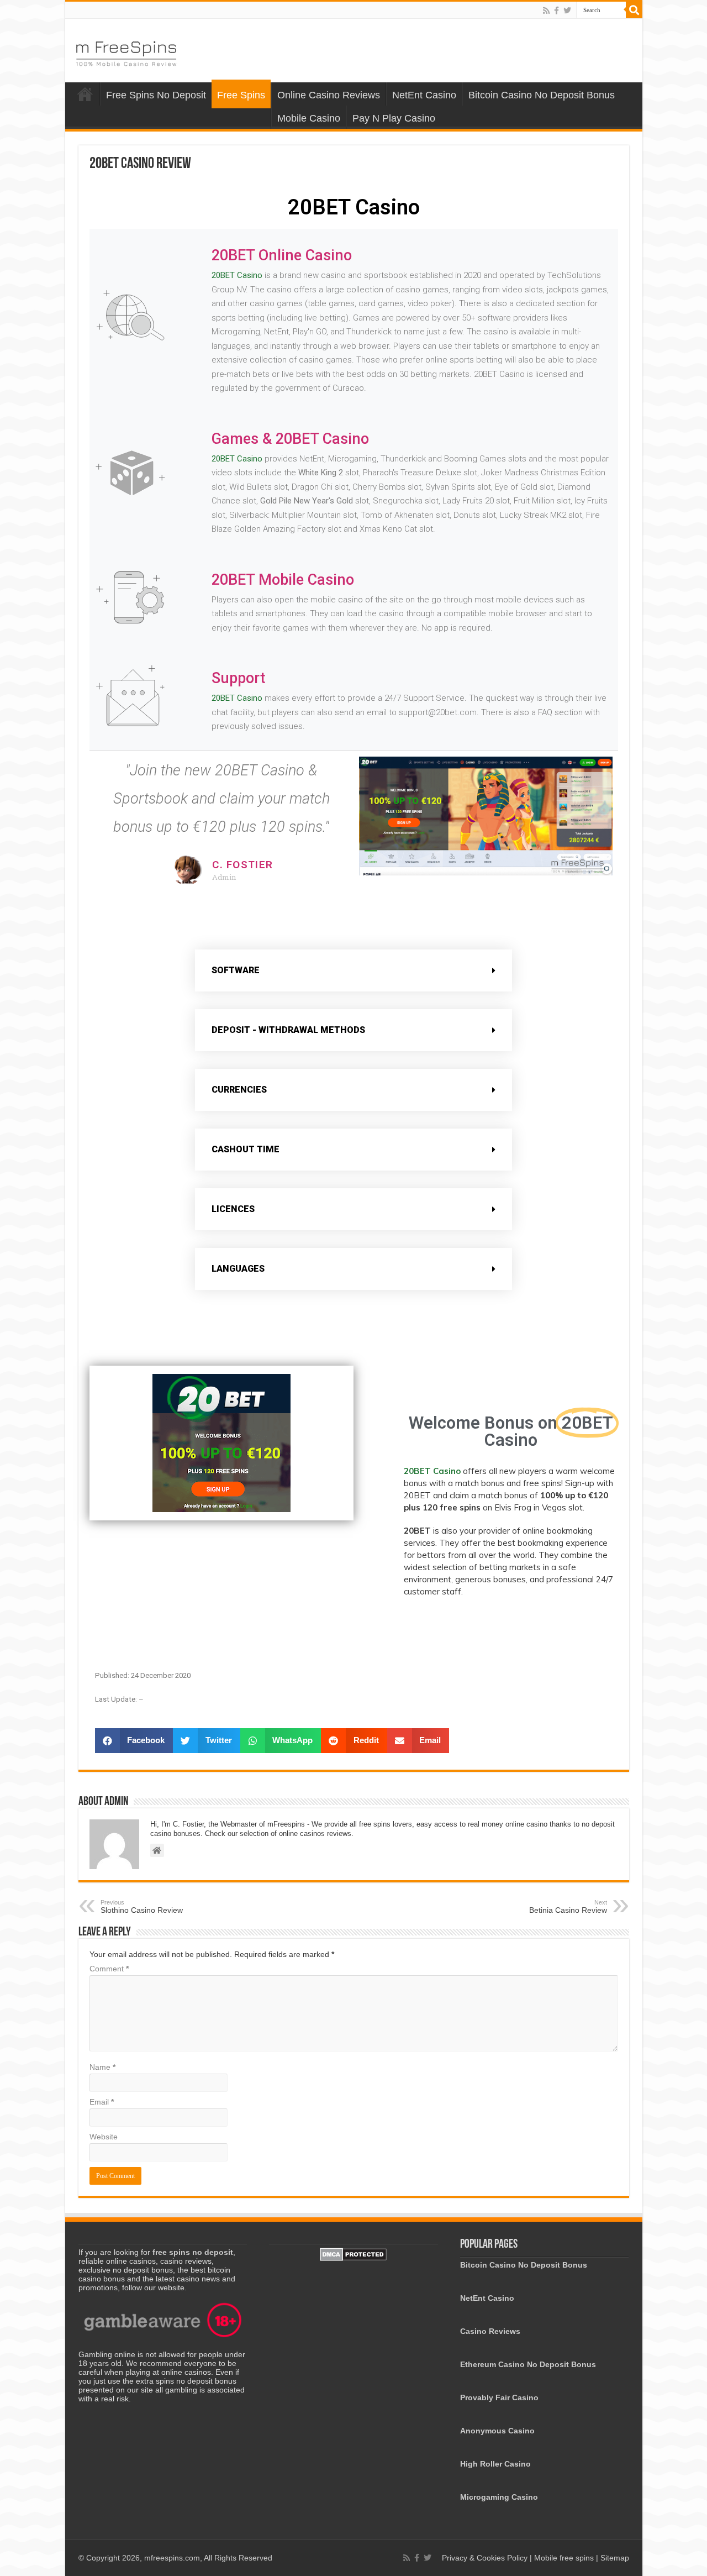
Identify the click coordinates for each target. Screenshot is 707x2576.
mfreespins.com (172, 2558)
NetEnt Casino (424, 95)
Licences (233, 1209)
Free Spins (241, 95)
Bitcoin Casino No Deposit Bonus (542, 95)
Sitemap (615, 2558)
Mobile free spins (564, 2558)
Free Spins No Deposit (156, 95)
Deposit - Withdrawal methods (288, 1030)
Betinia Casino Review (568, 1907)
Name (102, 2067)
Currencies (239, 1090)
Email (102, 2102)
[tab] (353, 970)
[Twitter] (567, 11)
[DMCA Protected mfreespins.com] (353, 2253)
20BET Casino (237, 275)
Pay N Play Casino (394, 118)
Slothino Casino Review (142, 1907)
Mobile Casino (309, 118)
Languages (238, 1269)
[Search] (634, 10)
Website (104, 2137)
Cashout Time (246, 1149)
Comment (109, 1969)
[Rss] (546, 11)
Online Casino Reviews (329, 95)
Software (236, 970)
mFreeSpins (85, 94)
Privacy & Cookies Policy (486, 2558)
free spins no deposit (193, 2252)
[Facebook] (556, 11)
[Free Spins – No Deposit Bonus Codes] (126, 51)
